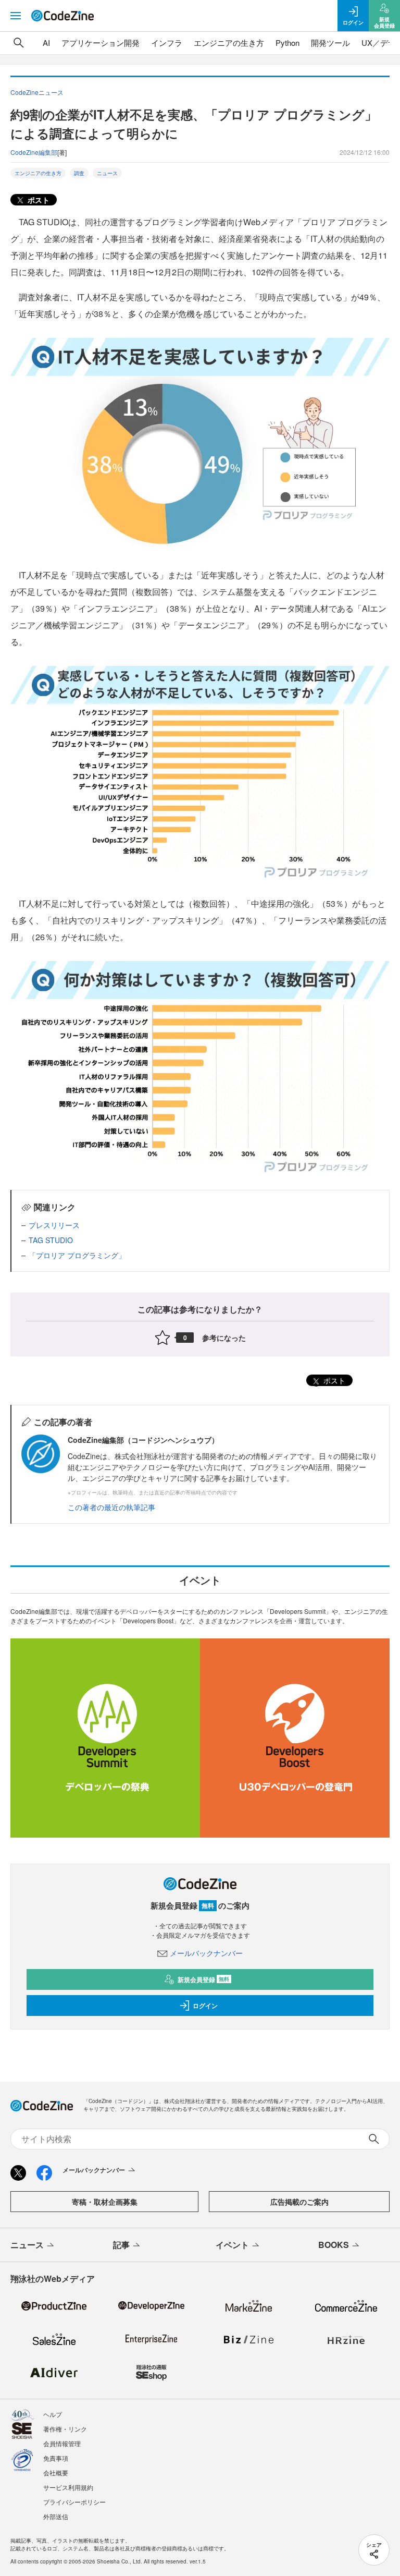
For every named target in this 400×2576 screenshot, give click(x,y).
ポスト (37, 200)
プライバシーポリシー (74, 2502)
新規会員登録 (203, 1979)
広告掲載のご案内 (299, 2202)
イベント (232, 2245)
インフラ (167, 42)
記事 (121, 2245)
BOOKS (334, 2245)
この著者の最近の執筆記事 (111, 1507)
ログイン (205, 2006)
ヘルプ (53, 2414)
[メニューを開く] (16, 16)
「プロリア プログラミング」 (77, 1255)
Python (287, 42)
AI (46, 42)
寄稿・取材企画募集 (105, 2202)
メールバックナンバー (206, 1953)
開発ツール (330, 42)
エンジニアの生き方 (229, 42)
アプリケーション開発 (101, 42)
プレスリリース (54, 1225)
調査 (79, 173)
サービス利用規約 (68, 2487)
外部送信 (56, 2516)
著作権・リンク (65, 2429)
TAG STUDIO (51, 1240)
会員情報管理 (62, 2443)
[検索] (19, 43)
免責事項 (56, 2458)
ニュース (107, 173)
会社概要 (56, 2472)
